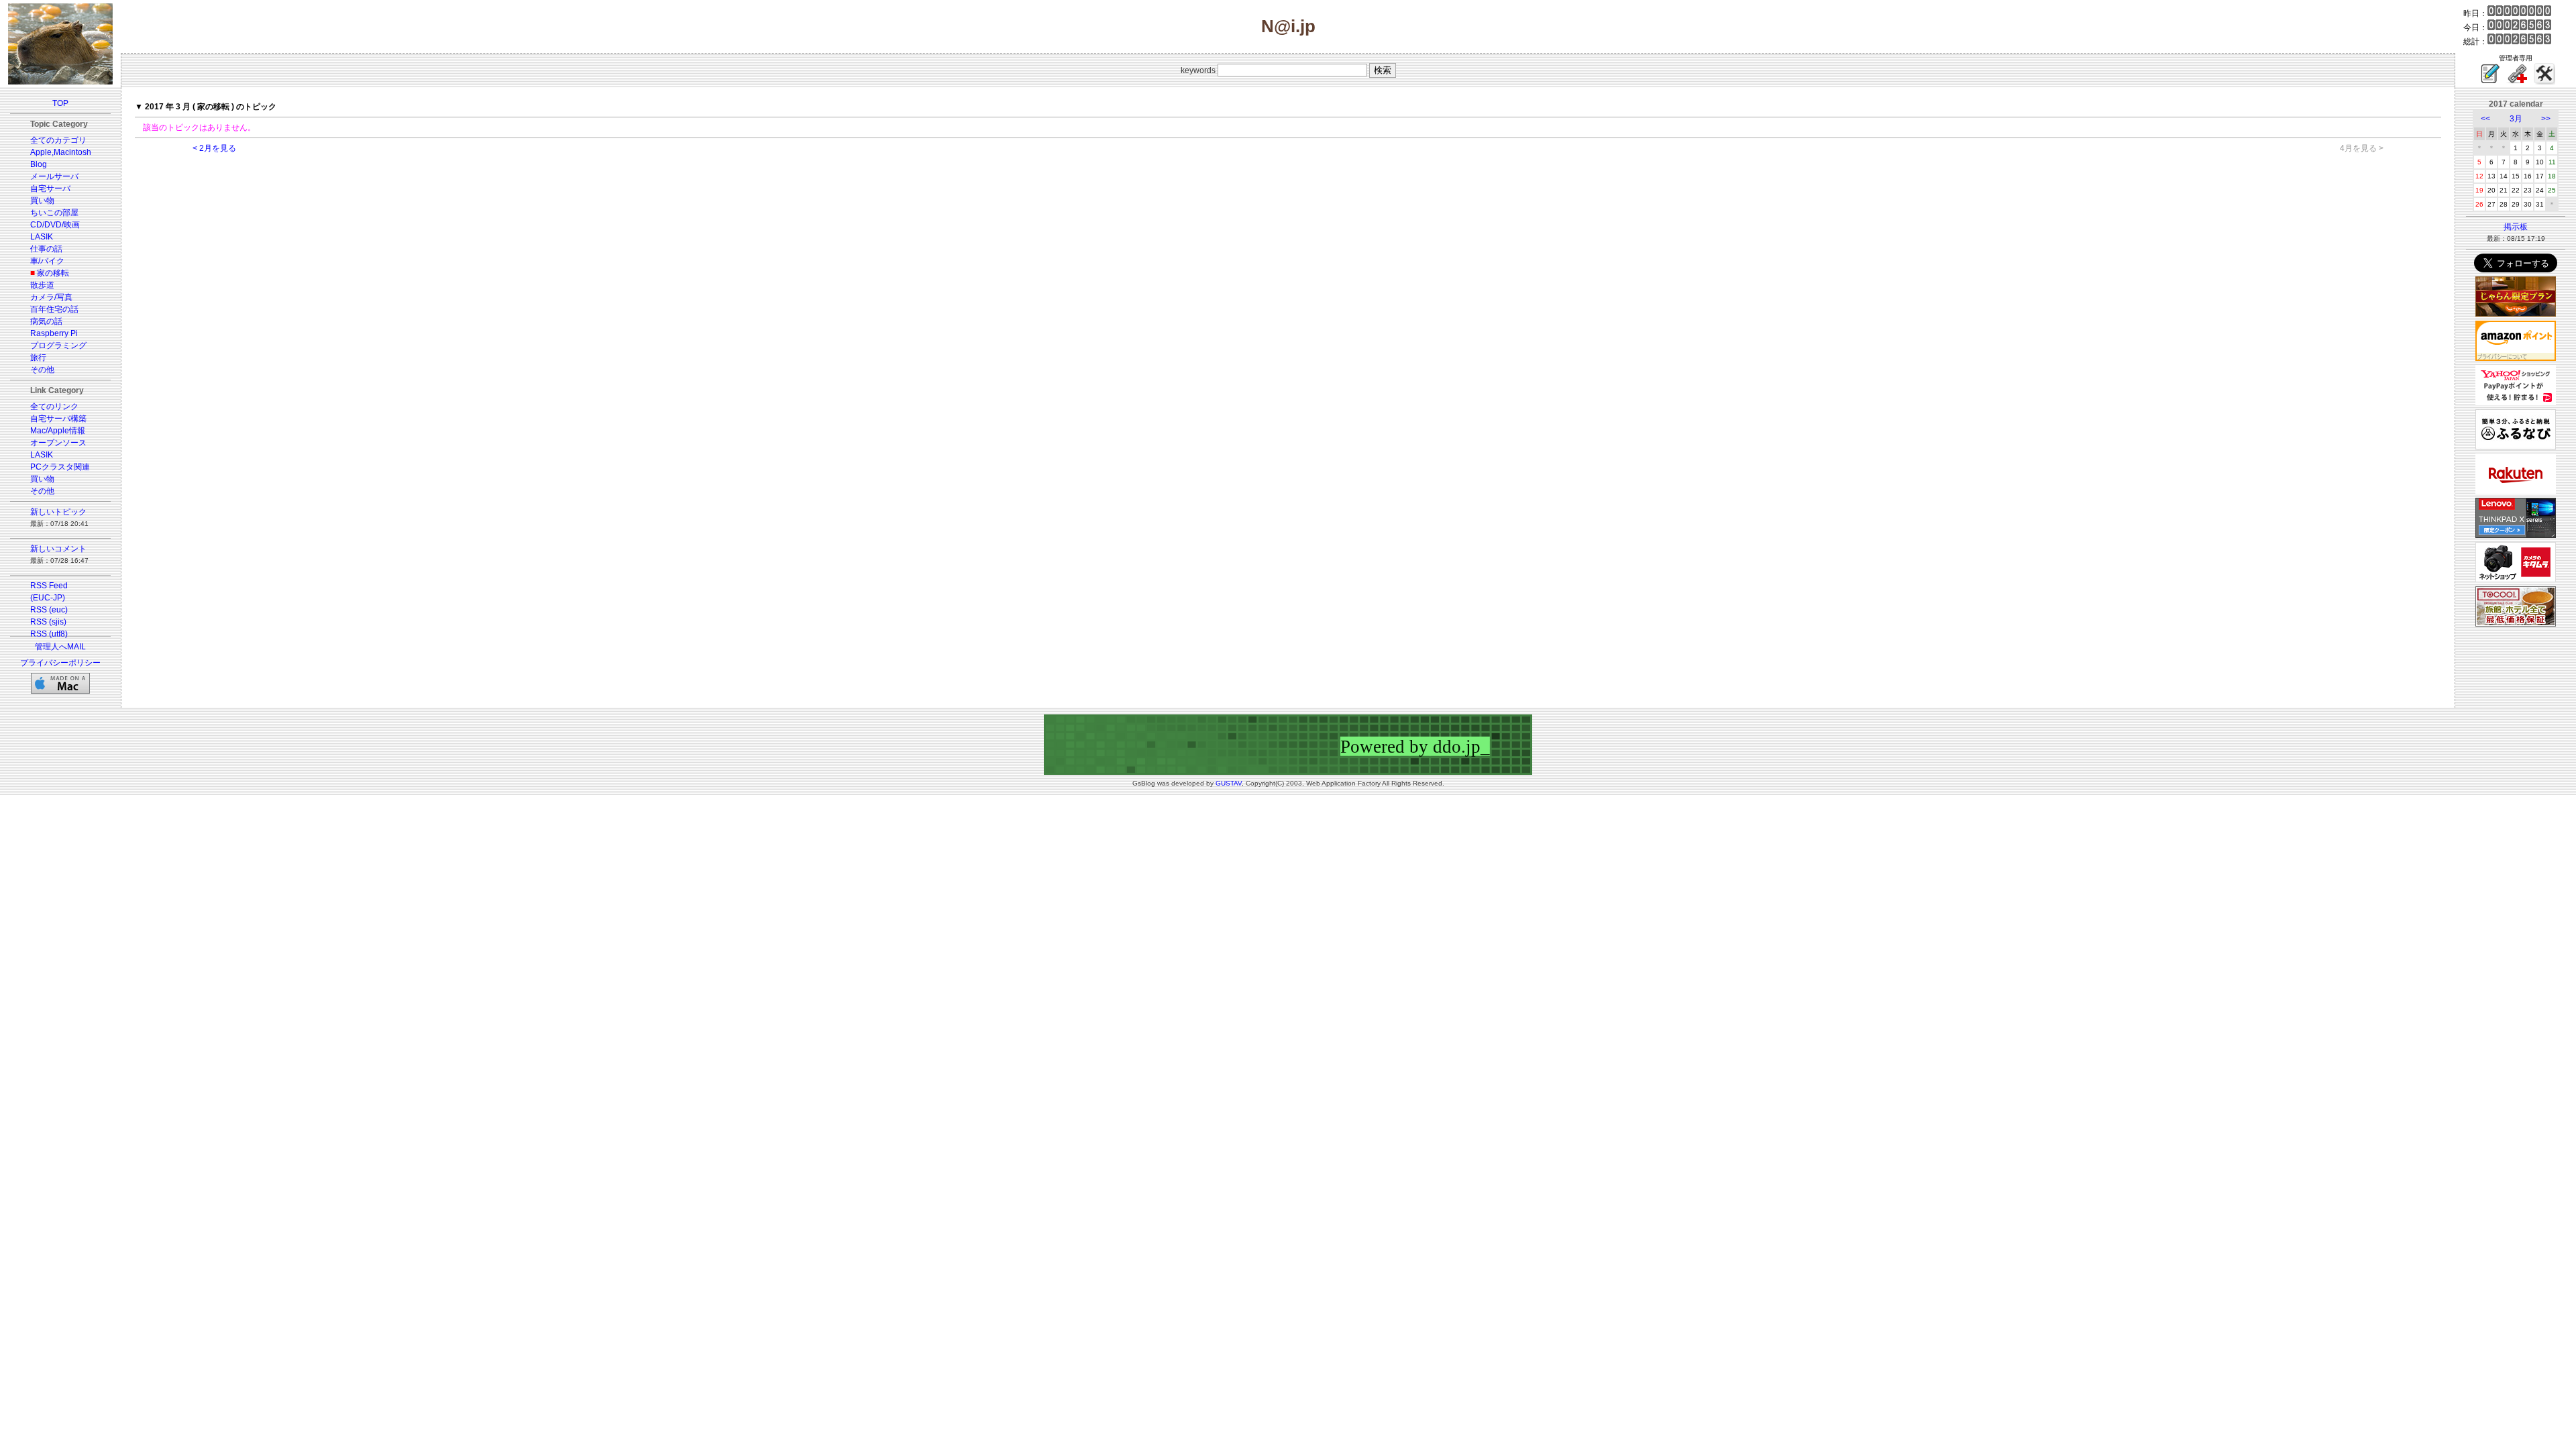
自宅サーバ (50, 189)
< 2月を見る (214, 148)
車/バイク (47, 261)
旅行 (38, 358)
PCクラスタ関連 (60, 467)
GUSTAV (1229, 783)
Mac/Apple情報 (58, 431)
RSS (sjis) (48, 622)
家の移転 (53, 273)
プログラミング (58, 345)
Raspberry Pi (54, 333)
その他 (42, 370)
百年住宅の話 (54, 309)
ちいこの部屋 (54, 213)
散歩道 (42, 285)
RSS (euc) (49, 610)
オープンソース (58, 443)
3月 (2516, 119)
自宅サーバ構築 (58, 419)
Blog (39, 164)
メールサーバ (54, 176)
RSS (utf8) (49, 634)
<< (2485, 119)
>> (2546, 119)
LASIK (42, 237)
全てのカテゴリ (58, 140)
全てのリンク (54, 407)
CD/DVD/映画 (55, 225)
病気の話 (46, 321)
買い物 (42, 201)
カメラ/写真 (51, 297)
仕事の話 (46, 249)
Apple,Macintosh (61, 152)
